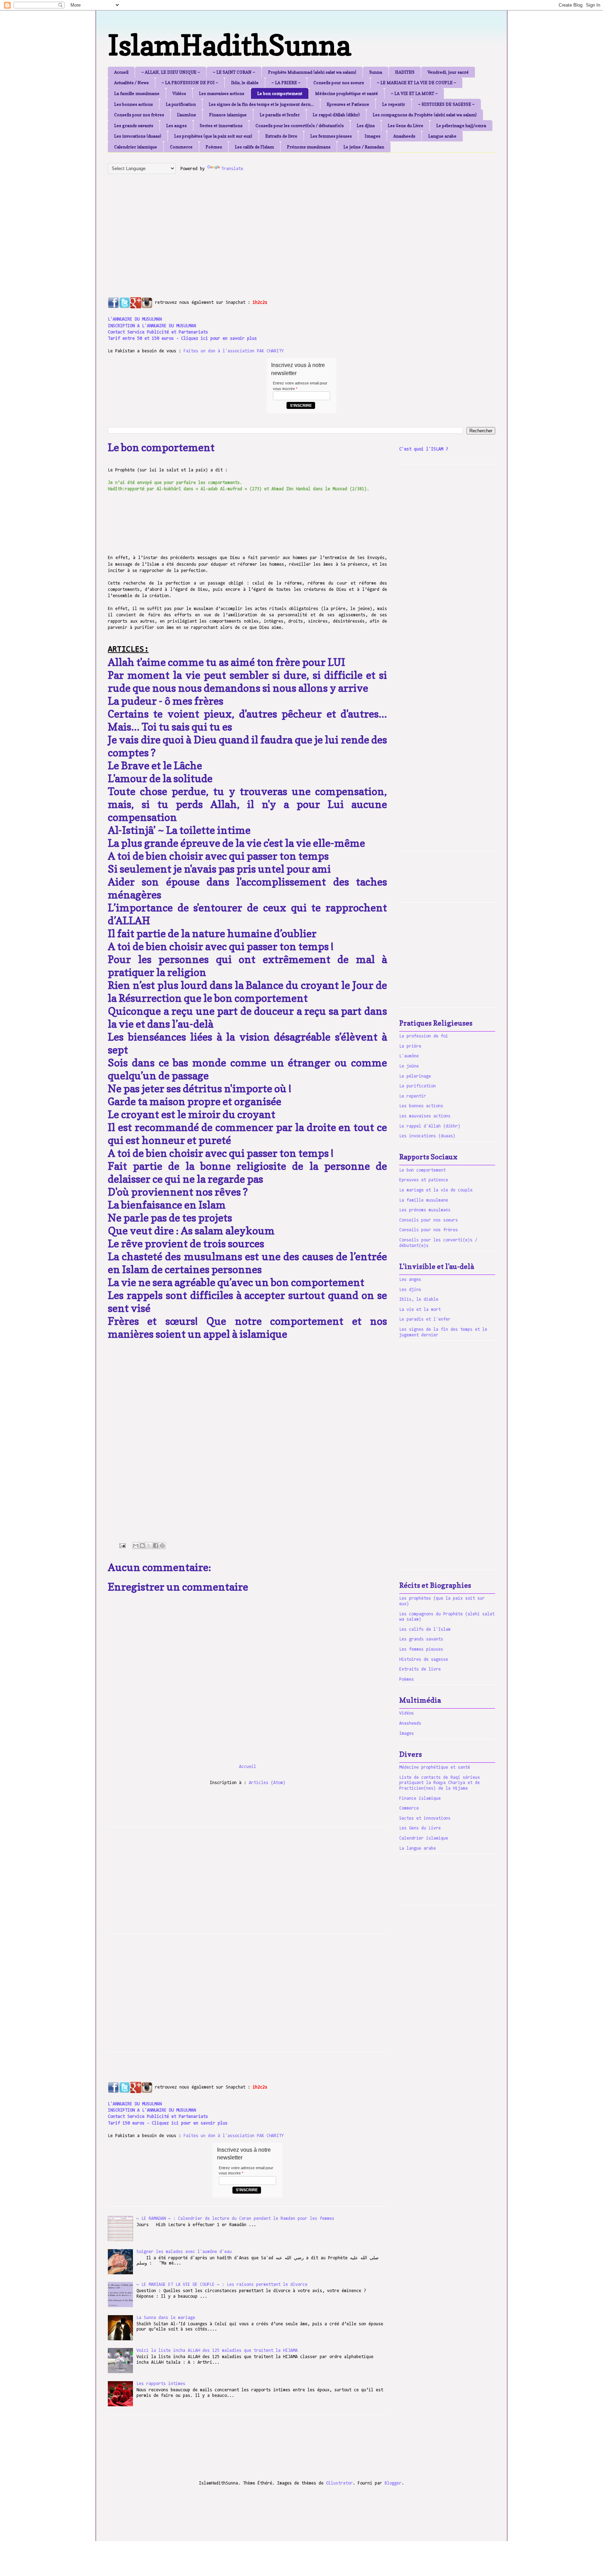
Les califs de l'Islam (254, 147)
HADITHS (405, 72)
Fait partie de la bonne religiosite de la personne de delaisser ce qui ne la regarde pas (247, 1172)
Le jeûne (409, 1066)
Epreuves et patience (424, 1180)
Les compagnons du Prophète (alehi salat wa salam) (425, 115)
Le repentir (394, 104)
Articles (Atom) (267, 1783)
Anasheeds (404, 136)
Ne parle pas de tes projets (170, 1218)
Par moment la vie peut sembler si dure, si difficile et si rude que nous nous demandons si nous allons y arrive (247, 681)
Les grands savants (134, 126)
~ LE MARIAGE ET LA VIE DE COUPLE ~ (416, 83)
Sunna (376, 72)
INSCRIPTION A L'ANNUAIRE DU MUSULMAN (152, 326)
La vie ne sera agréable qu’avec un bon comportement (236, 1282)
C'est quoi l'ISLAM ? (424, 449)
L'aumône (187, 115)
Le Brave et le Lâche (155, 765)
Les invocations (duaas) (138, 136)
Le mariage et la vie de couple (436, 1190)
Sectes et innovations (221, 126)
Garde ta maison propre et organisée (195, 1101)
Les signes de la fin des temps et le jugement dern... (261, 104)
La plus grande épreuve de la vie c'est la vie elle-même (236, 843)
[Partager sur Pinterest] (162, 1546)
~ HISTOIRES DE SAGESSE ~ (446, 104)
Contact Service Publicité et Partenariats (158, 332)
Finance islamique (228, 115)
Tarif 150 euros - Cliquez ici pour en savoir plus (168, 2123)
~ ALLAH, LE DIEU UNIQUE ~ (171, 72)
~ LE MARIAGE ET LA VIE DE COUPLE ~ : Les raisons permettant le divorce (222, 2285)
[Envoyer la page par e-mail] (122, 1546)
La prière (410, 1046)
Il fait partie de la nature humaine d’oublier (212, 933)
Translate (232, 169)
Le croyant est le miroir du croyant (192, 1114)
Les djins (366, 126)
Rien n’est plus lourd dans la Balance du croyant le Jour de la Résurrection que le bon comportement (247, 992)
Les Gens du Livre (405, 126)
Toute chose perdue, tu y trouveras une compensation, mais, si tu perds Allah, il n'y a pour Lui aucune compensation (247, 804)
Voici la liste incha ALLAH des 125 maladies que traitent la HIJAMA (217, 2351)
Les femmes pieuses (331, 136)
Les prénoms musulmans (425, 1210)
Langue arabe (442, 136)
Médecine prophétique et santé (347, 93)
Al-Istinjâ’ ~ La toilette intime (179, 830)
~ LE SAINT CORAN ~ (234, 72)
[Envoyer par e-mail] (136, 1546)
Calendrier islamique (136, 147)
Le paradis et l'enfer (280, 115)
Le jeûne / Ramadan (364, 147)
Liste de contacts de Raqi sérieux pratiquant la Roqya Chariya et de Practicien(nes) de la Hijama (440, 1783)
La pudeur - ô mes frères (166, 701)
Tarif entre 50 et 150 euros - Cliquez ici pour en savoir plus (182, 339)
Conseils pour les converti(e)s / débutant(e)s (300, 126)
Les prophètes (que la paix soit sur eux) (213, 136)
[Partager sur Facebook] (156, 1546)
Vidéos (179, 93)
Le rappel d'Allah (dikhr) (336, 115)
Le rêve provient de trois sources (186, 1243)
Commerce (181, 147)
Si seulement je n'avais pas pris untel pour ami (220, 869)
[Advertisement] (277, 228)
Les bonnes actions (133, 104)
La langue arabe (418, 1848)
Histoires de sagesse (424, 1660)
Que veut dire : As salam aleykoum (191, 1231)
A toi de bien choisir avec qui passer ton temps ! (221, 946)
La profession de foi (424, 1036)
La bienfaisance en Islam (167, 1205)
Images (373, 136)
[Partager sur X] (149, 1546)
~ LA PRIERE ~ (286, 83)
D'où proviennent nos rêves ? (178, 1192)
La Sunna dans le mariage (166, 2318)
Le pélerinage (415, 1076)
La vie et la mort (420, 1310)
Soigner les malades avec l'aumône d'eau (184, 2252)
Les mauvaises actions (222, 93)
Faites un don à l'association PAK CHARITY (234, 351)
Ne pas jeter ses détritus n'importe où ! (200, 1088)
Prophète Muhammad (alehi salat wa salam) (312, 72)
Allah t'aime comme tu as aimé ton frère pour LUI (226, 662)
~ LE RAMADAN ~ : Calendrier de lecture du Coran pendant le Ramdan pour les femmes (235, 2219)
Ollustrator (339, 2483)
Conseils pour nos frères (139, 115)
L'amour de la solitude (160, 778)
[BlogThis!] (142, 1546)
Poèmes (214, 147)
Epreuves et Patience (348, 104)
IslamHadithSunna (229, 45)
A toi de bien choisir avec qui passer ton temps (218, 856)
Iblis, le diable (245, 83)
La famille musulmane (137, 93)
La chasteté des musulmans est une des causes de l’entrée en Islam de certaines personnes (247, 1263)
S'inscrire (301, 405)
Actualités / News (131, 83)
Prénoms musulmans (309, 147)
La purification (181, 104)
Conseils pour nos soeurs (339, 83)
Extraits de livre (281, 136)
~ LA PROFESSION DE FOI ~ (190, 83)
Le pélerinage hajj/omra (461, 126)
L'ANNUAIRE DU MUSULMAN (135, 319)
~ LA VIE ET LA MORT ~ (414, 93)
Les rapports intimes (161, 2384)
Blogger (393, 2483)
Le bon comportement (280, 93)
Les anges (176, 126)
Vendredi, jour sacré (448, 72)
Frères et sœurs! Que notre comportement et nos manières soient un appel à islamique (247, 1327)
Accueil (121, 72)
